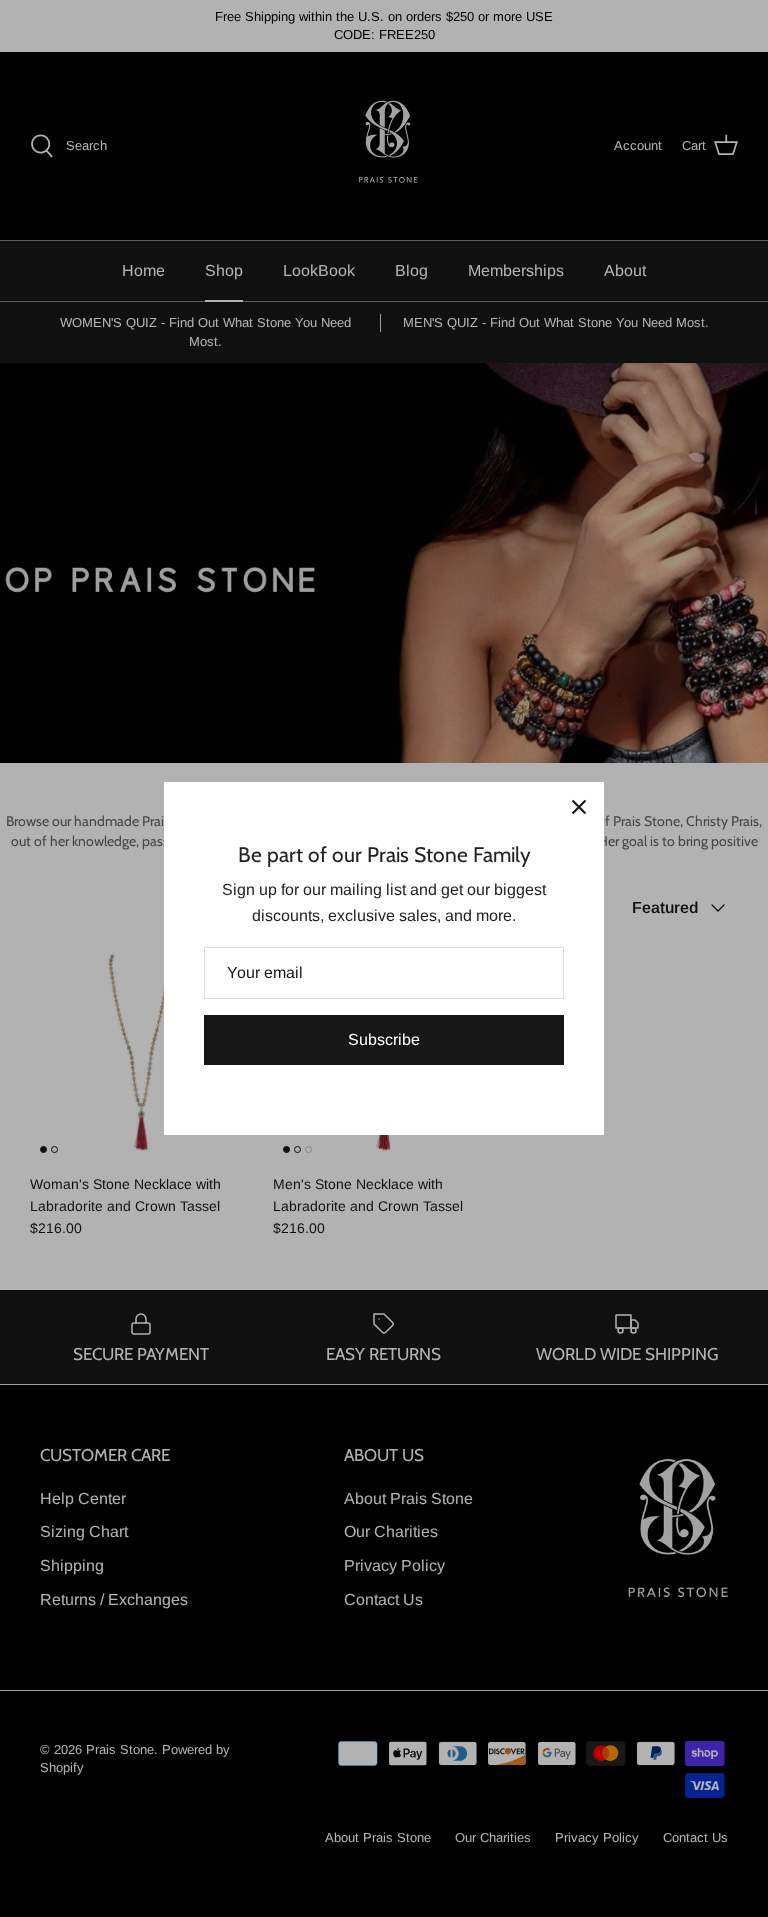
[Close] (579, 807)
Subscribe (384, 1039)
